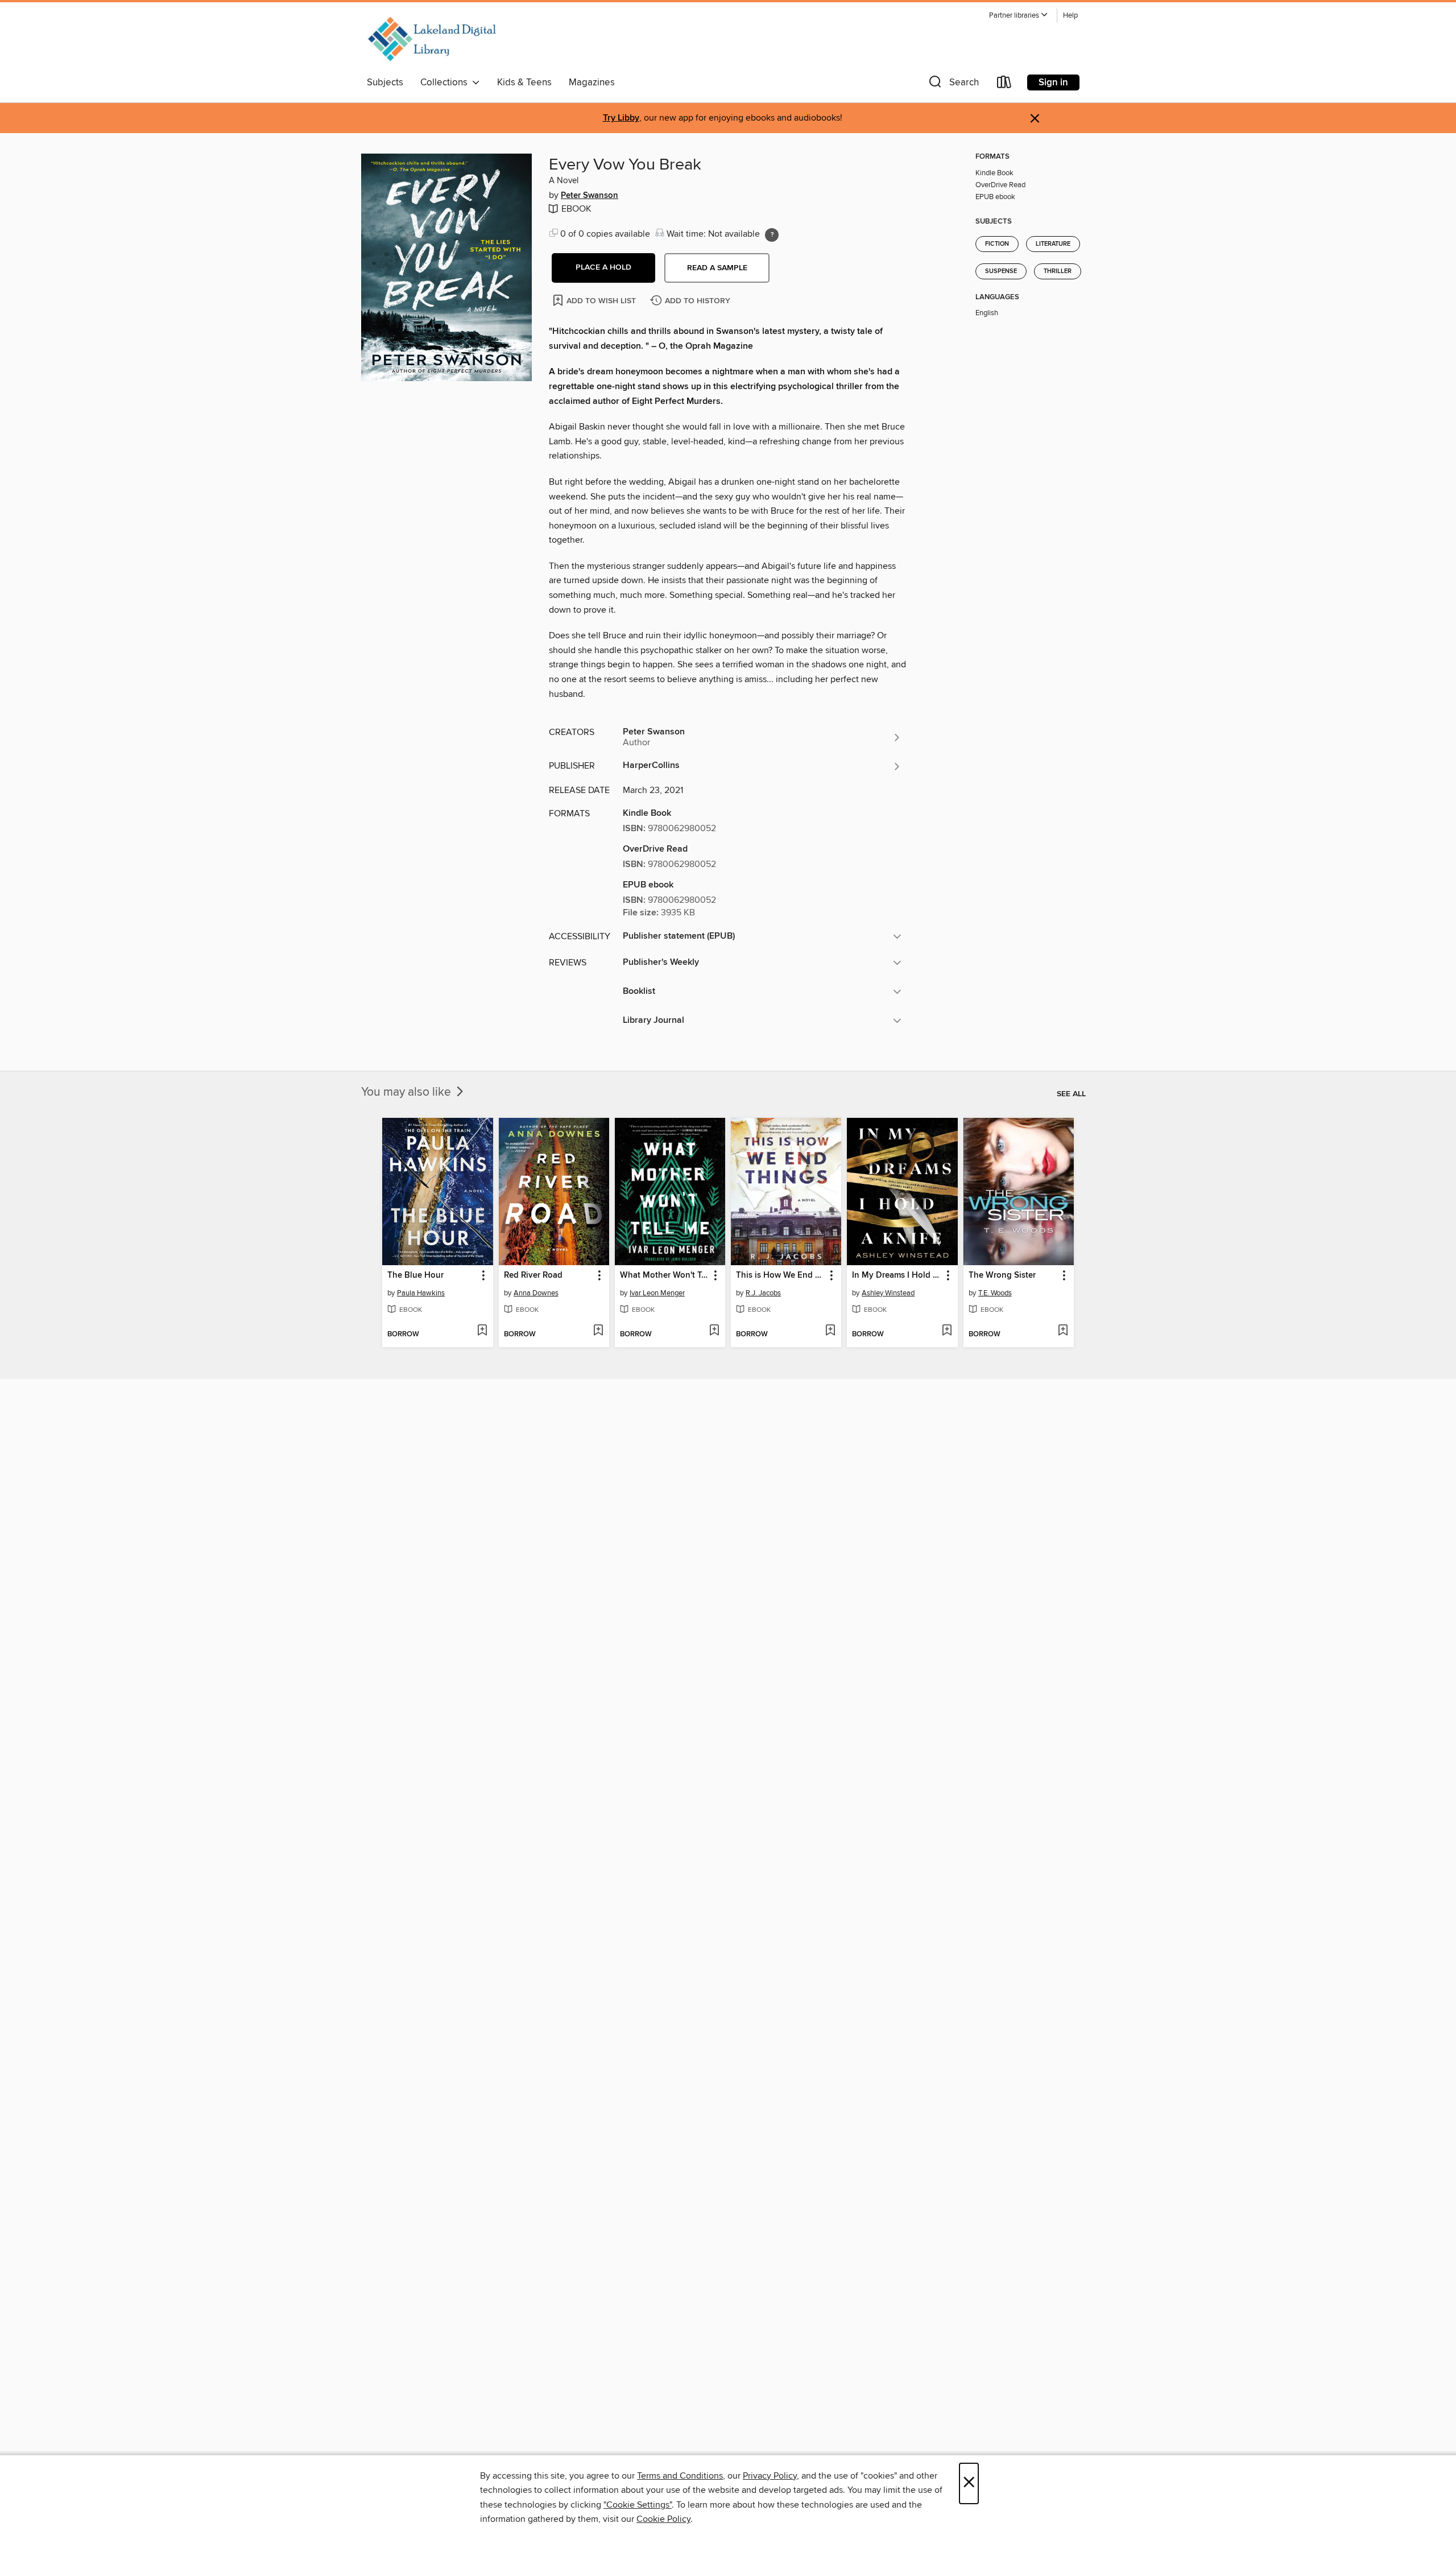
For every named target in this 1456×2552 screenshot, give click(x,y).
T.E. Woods (995, 1293)
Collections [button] (446, 82)
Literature (1053, 244)
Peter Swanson (590, 196)
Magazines (592, 82)
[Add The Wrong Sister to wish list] (1063, 1331)
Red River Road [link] (533, 1275)
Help (1070, 16)
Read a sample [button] (717, 268)
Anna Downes (536, 1293)
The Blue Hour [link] (415, 1275)
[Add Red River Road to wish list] (598, 1331)
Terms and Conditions (680, 2476)
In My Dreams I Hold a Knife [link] (897, 1275)
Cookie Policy (663, 2519)
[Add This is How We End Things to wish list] (830, 1331)
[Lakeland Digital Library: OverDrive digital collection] (431, 39)
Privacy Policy (770, 2476)
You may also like (408, 1092)
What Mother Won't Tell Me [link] (665, 1275)
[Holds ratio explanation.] (772, 235)
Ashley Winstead (888, 1293)
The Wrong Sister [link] (1002, 1275)
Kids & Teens (524, 82)
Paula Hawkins (421, 1293)
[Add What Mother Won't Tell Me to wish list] (714, 1331)
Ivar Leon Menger (657, 1293)
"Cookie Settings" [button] (638, 2505)
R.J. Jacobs (763, 1293)
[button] (1019, 16)
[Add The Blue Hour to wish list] (482, 1331)
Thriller (1058, 271)
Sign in (1053, 82)
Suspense (1001, 271)
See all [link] (1071, 1094)
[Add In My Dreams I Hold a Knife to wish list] (947, 1331)
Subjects (385, 82)
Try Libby (621, 118)
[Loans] (1004, 84)
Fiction (997, 244)
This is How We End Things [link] (781, 1275)
